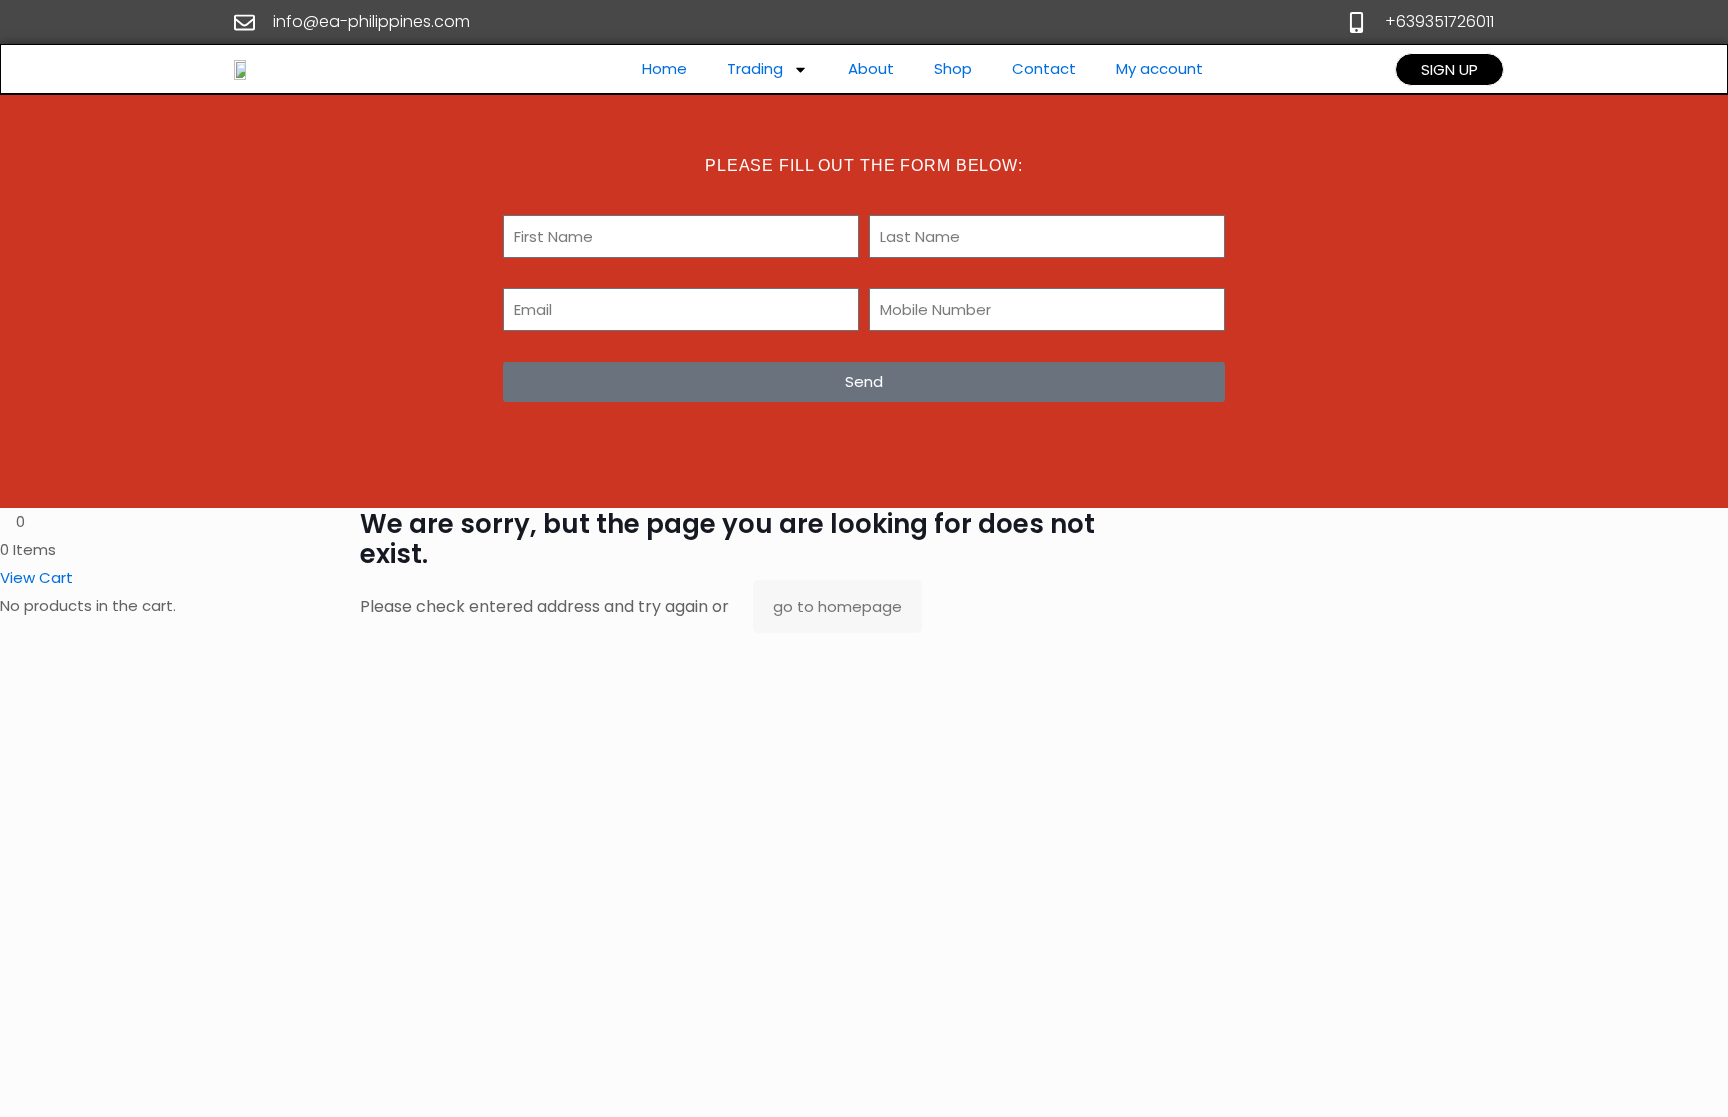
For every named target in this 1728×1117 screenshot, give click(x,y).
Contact (1044, 68)
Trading (755, 68)
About (871, 68)
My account (1159, 68)
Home (664, 68)
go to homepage (837, 606)
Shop (953, 68)
